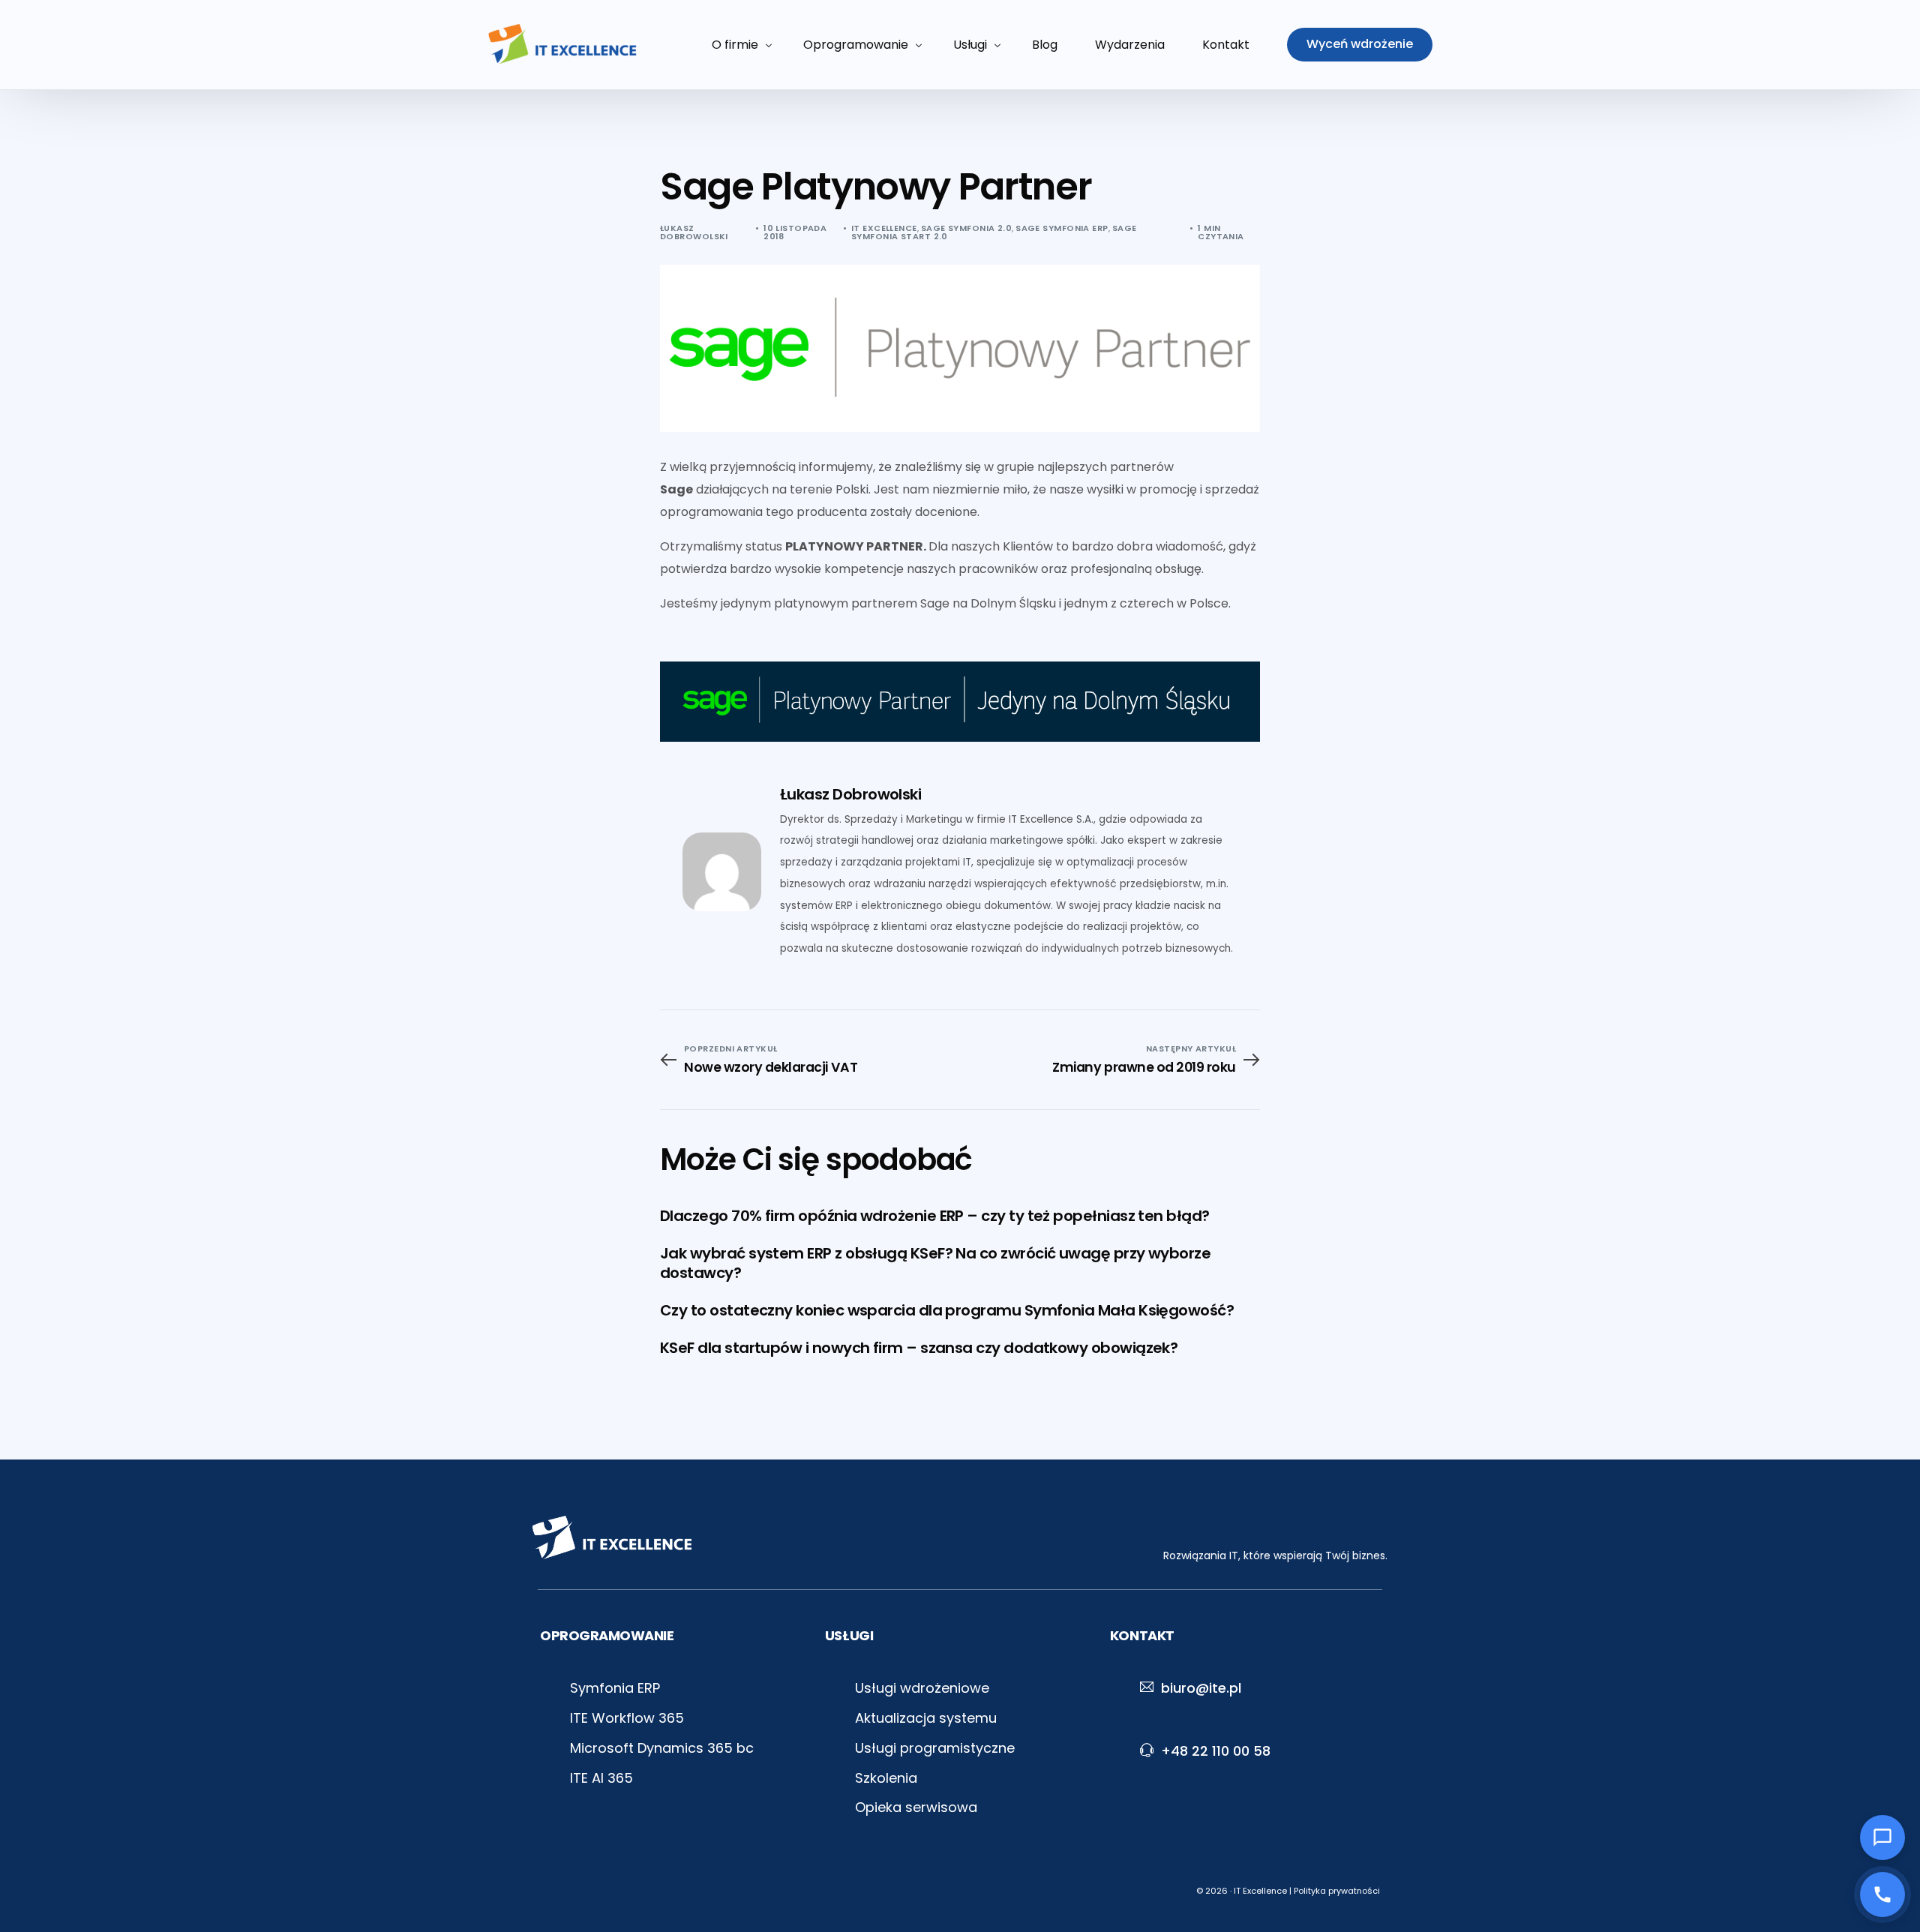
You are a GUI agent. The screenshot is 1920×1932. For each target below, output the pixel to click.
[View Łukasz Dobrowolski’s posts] (722, 872)
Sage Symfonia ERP (1062, 228)
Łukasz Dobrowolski (694, 232)
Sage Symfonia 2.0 (966, 228)
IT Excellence (884, 228)
